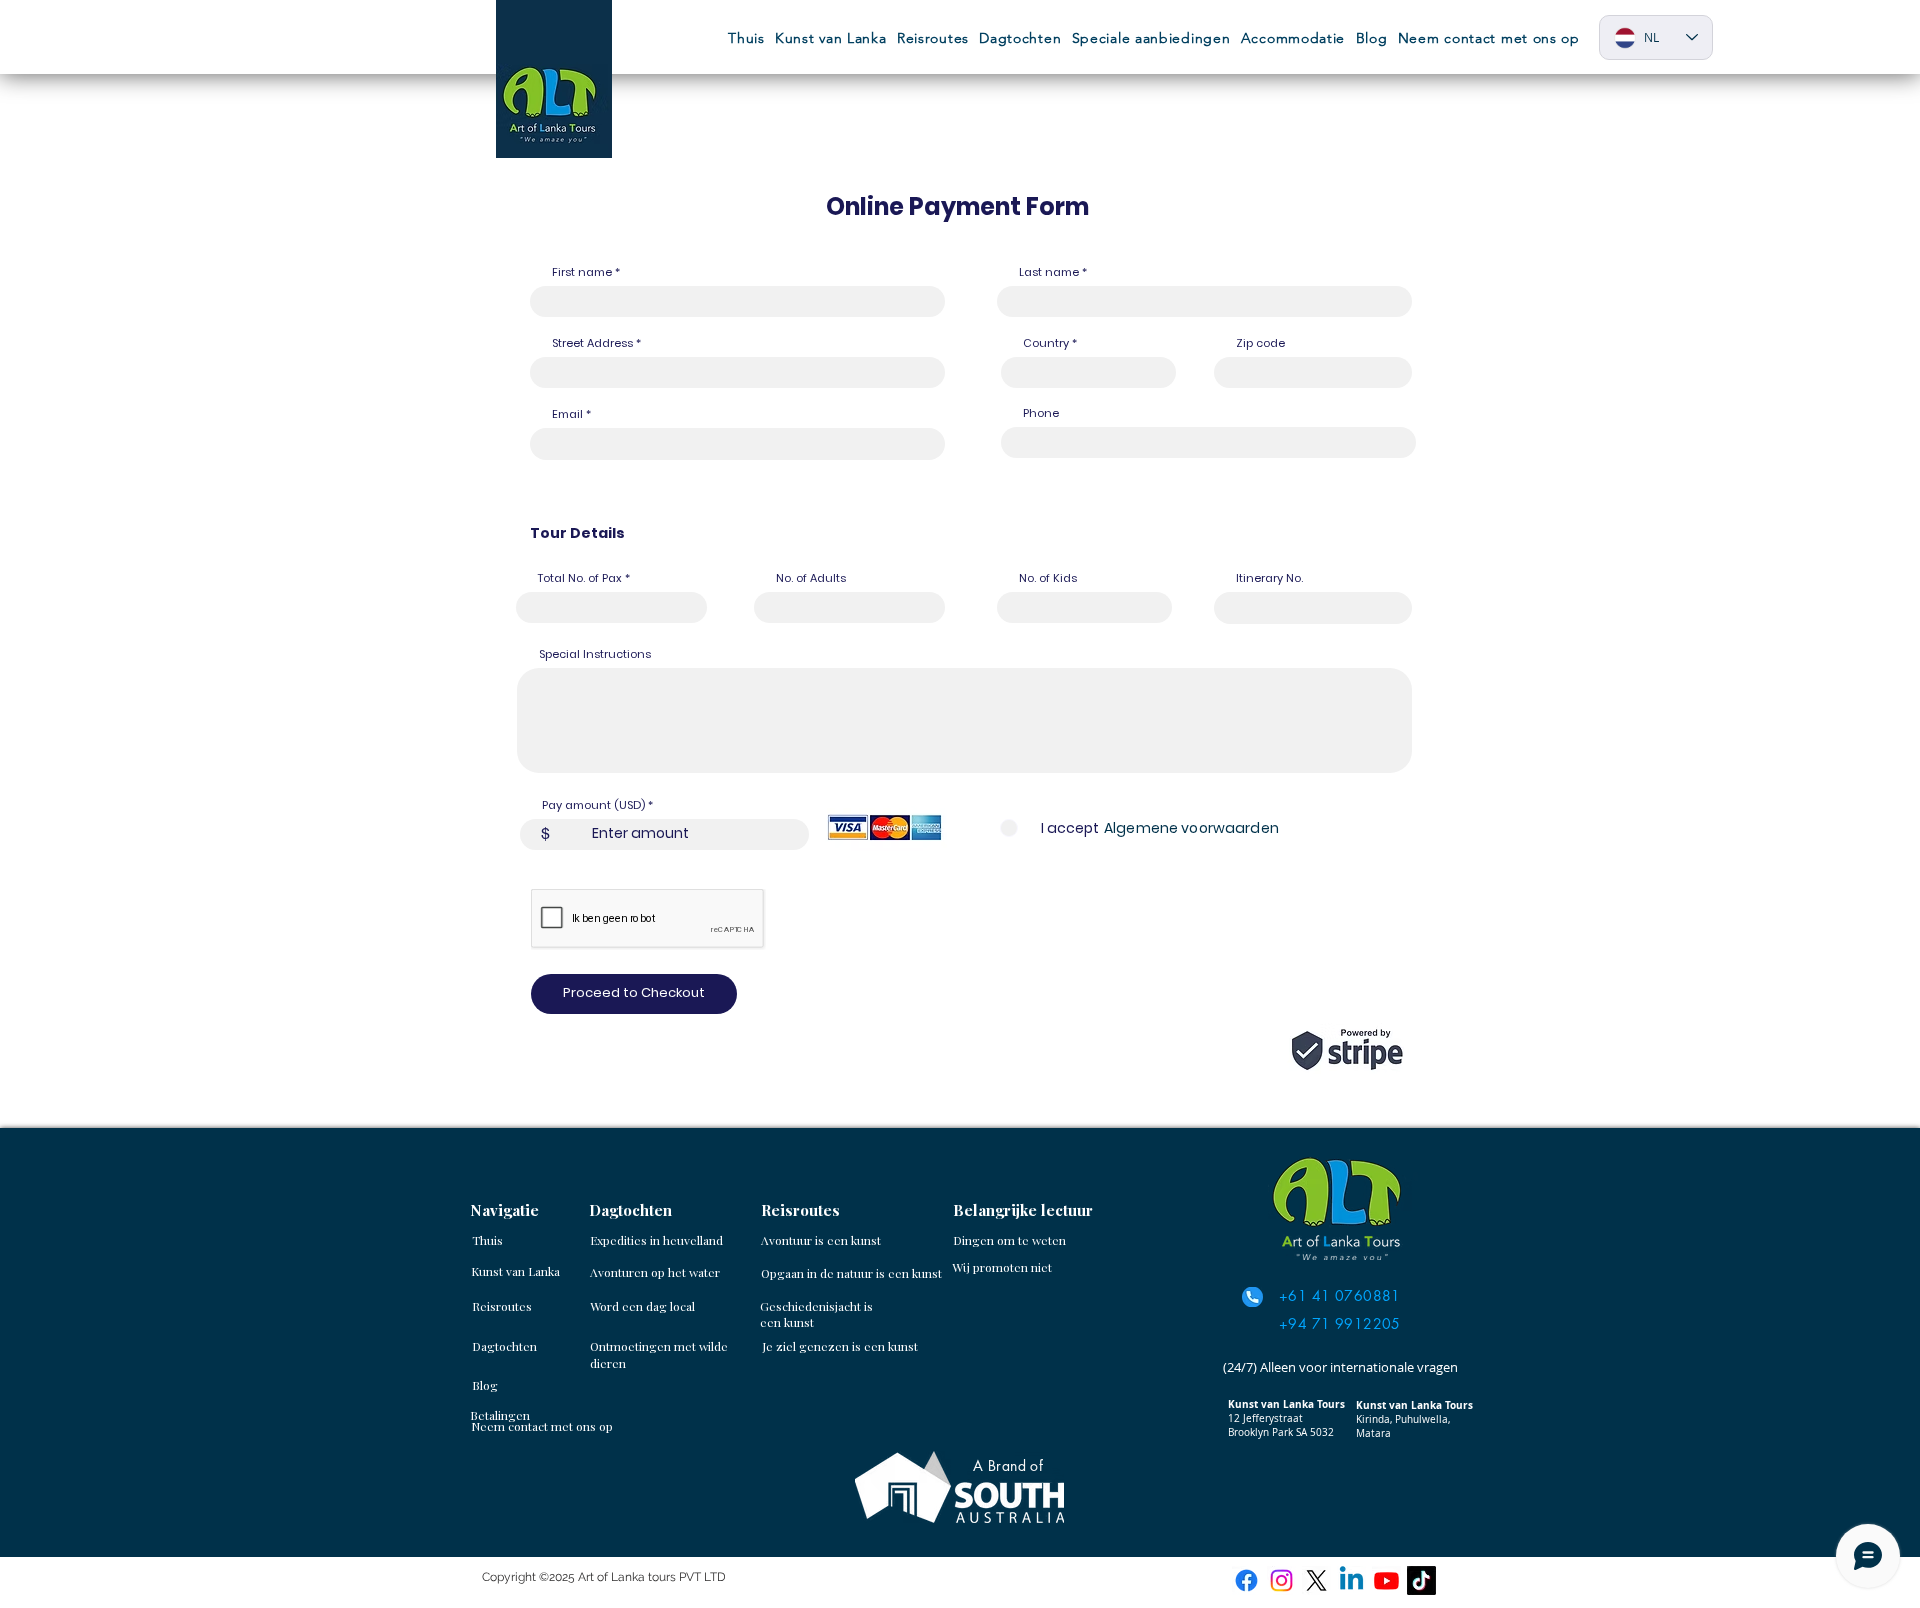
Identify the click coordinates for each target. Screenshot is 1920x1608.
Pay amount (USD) (593, 805)
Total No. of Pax (581, 578)
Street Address (592, 343)
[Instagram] (1281, 1580)
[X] (1316, 1580)
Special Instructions (595, 654)
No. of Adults (811, 578)
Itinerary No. (1269, 578)
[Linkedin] (1351, 1580)
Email (567, 414)
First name (582, 272)
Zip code (1260, 343)
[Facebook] (1246, 1580)
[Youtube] (1386, 1580)
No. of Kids (1048, 578)
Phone (1041, 413)
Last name (1049, 272)
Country (1046, 343)
